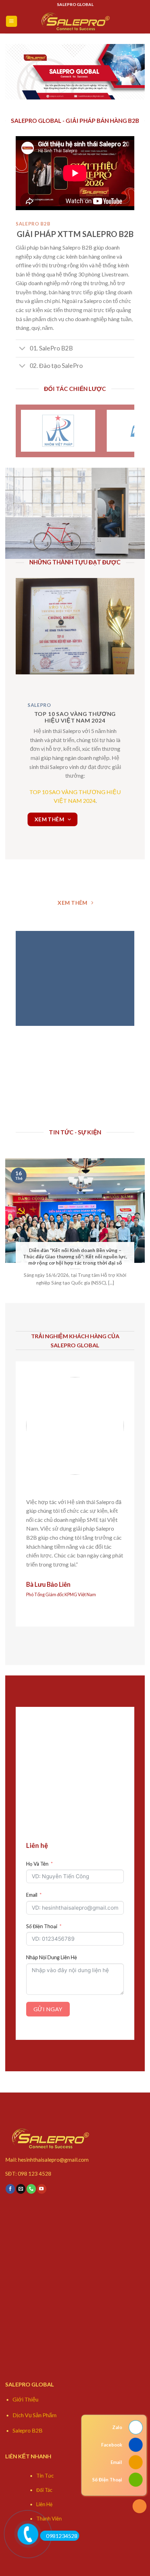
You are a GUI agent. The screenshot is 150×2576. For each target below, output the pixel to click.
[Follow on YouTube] (42, 2189)
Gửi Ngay (48, 2009)
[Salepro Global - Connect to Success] (75, 21)
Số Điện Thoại (42, 1926)
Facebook (112, 2445)
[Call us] (31, 2189)
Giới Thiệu (25, 2399)
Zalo (117, 2427)
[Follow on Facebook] (10, 2189)
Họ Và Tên (37, 1864)
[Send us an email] (21, 2189)
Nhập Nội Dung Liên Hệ (52, 1957)
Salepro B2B (28, 2430)
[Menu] (12, 21)
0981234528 (62, 2536)
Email (32, 1895)
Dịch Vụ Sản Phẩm (35, 2415)
